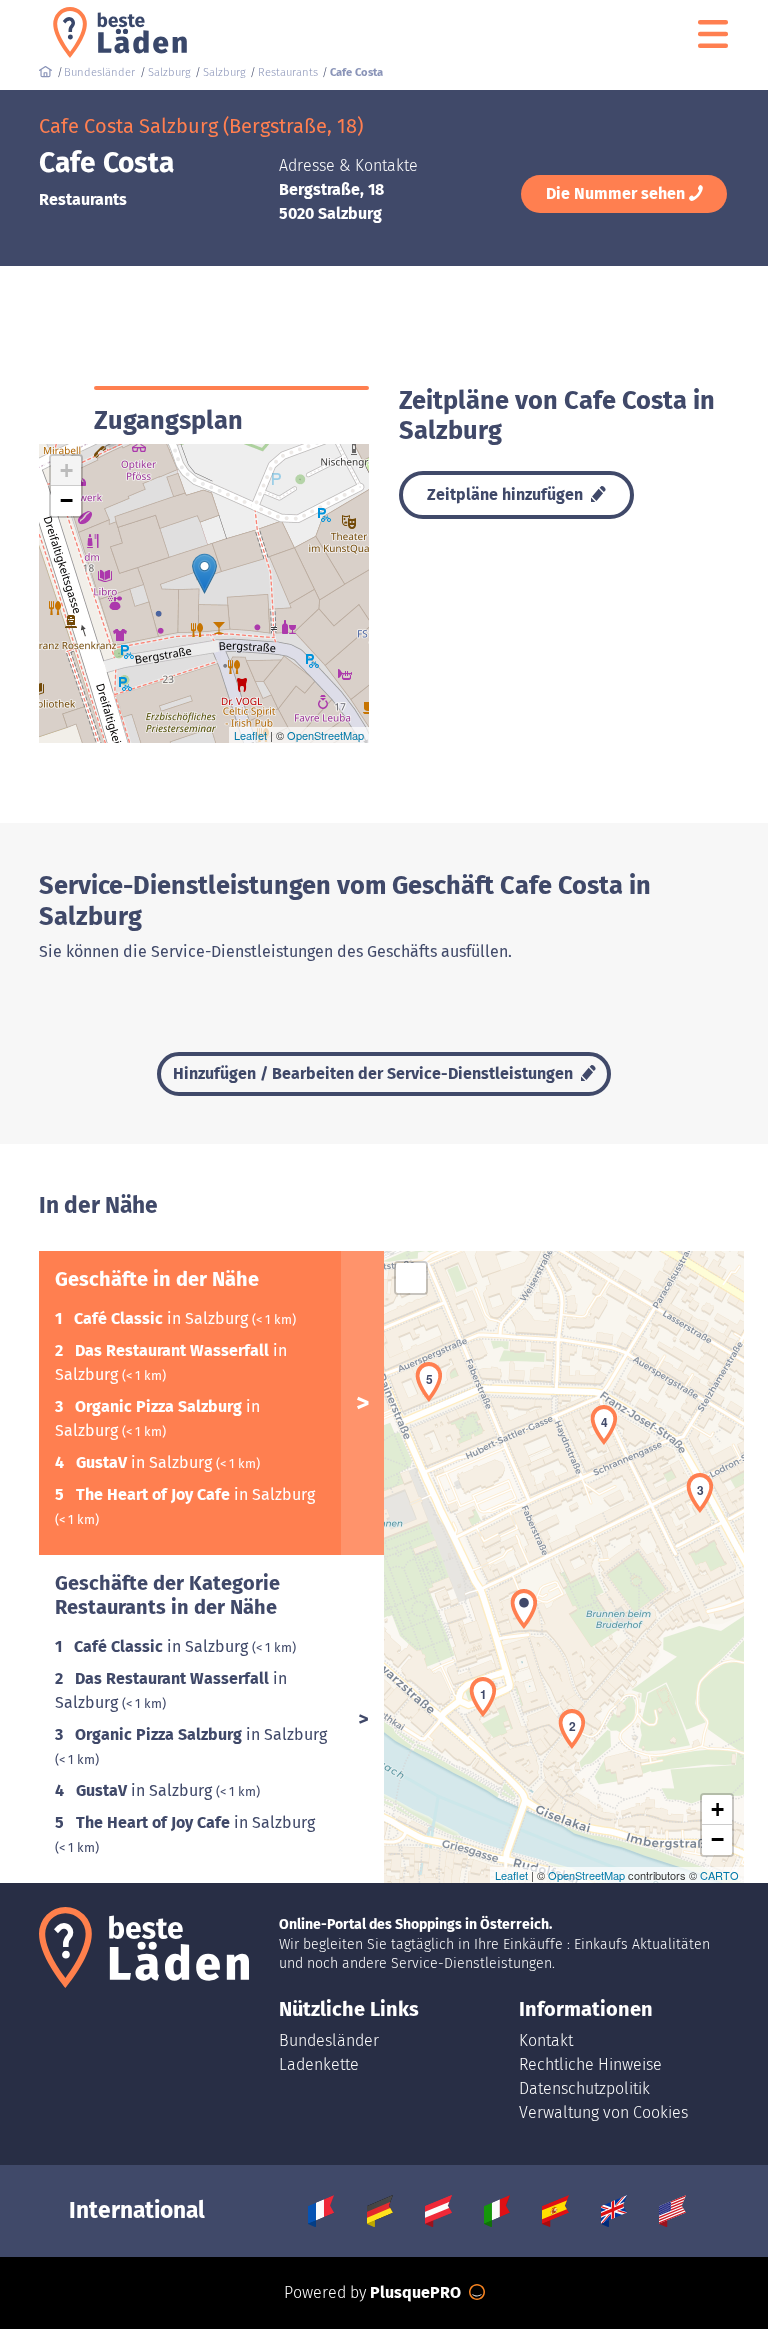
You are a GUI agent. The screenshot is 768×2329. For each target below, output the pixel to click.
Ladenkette (319, 2064)
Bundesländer (329, 2040)
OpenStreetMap (325, 735)
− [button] (66, 500)
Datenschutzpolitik (584, 2088)
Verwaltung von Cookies (603, 2112)
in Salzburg (163, 1318)
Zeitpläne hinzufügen (507, 494)
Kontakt (546, 2040)
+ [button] (66, 470)
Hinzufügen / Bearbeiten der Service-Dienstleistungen (375, 1073)
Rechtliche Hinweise (590, 2064)
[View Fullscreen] (411, 1278)
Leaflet (250, 735)
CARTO (719, 1875)
